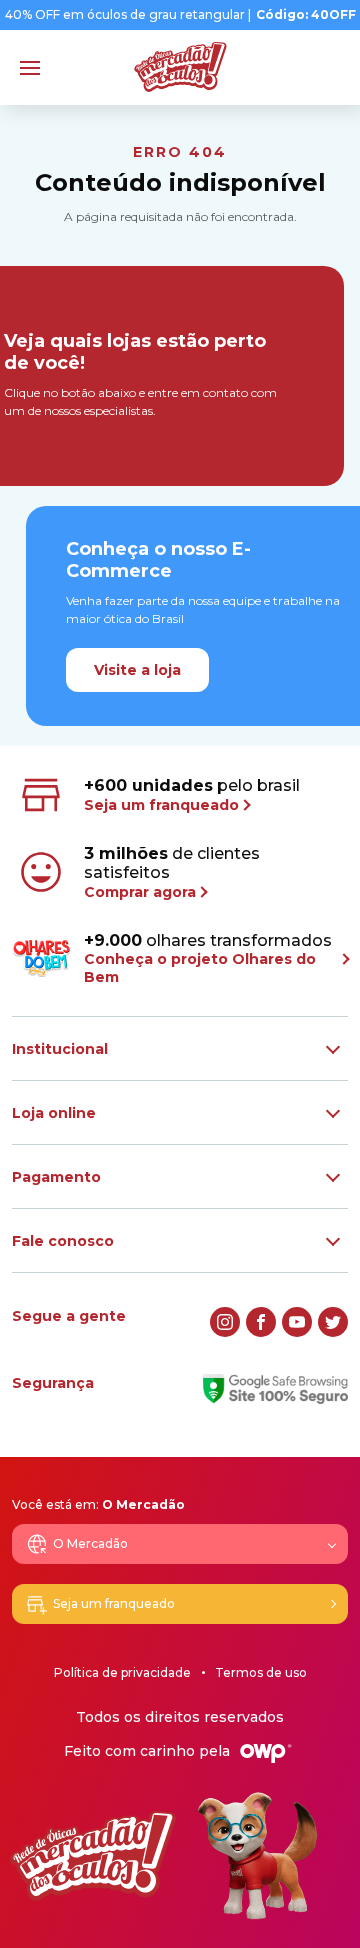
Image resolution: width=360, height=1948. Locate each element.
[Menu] (30, 68)
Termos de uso (261, 1672)
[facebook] (261, 1322)
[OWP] (266, 1753)
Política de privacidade (122, 1672)
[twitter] (333, 1322)
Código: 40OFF (306, 15)
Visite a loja (137, 670)
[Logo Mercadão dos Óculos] (180, 67)
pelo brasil (192, 795)
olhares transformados (208, 958)
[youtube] (297, 1322)
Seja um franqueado (114, 1603)
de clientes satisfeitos (172, 872)
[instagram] (225, 1322)
